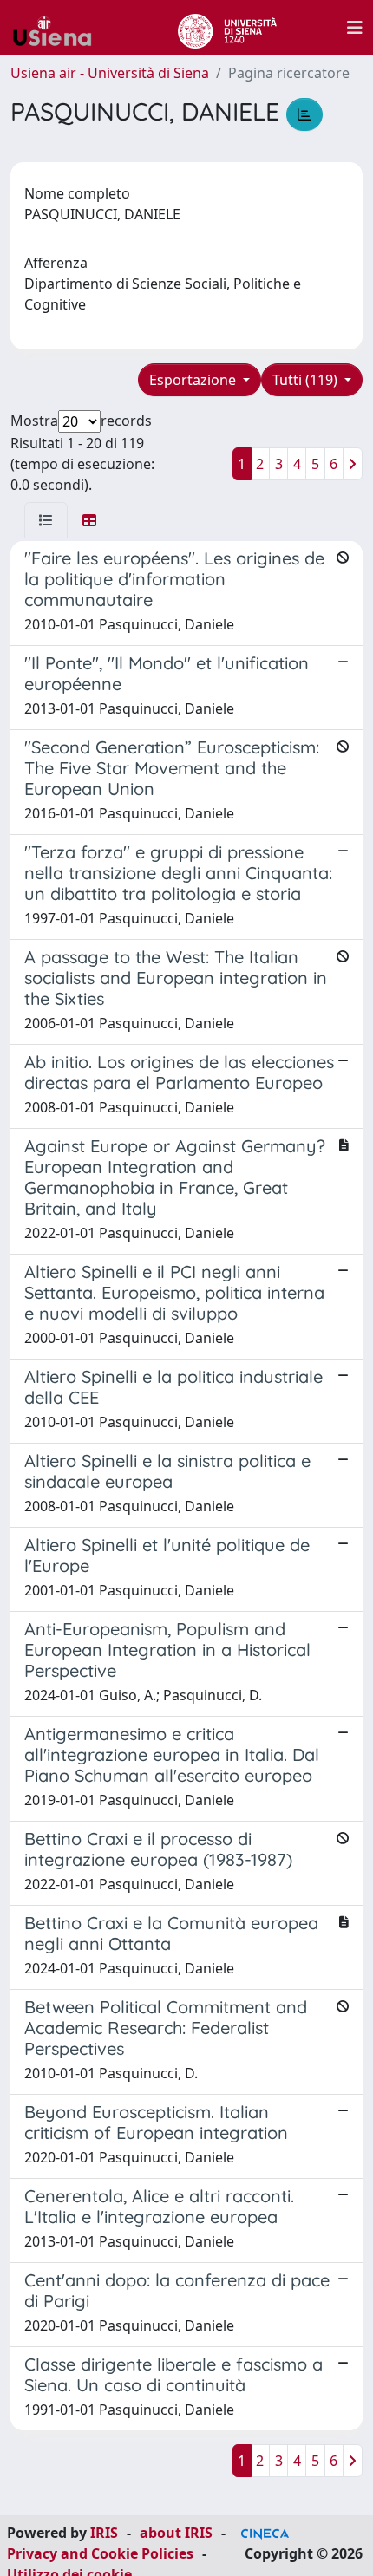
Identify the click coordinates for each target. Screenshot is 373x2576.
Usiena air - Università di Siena (110, 73)
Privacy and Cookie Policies (100, 2553)
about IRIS (176, 2533)
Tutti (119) (307, 380)
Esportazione (194, 380)
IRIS (104, 2533)
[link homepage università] (227, 28)
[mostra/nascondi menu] (355, 28)
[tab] (46, 520)
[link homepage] (59, 28)
